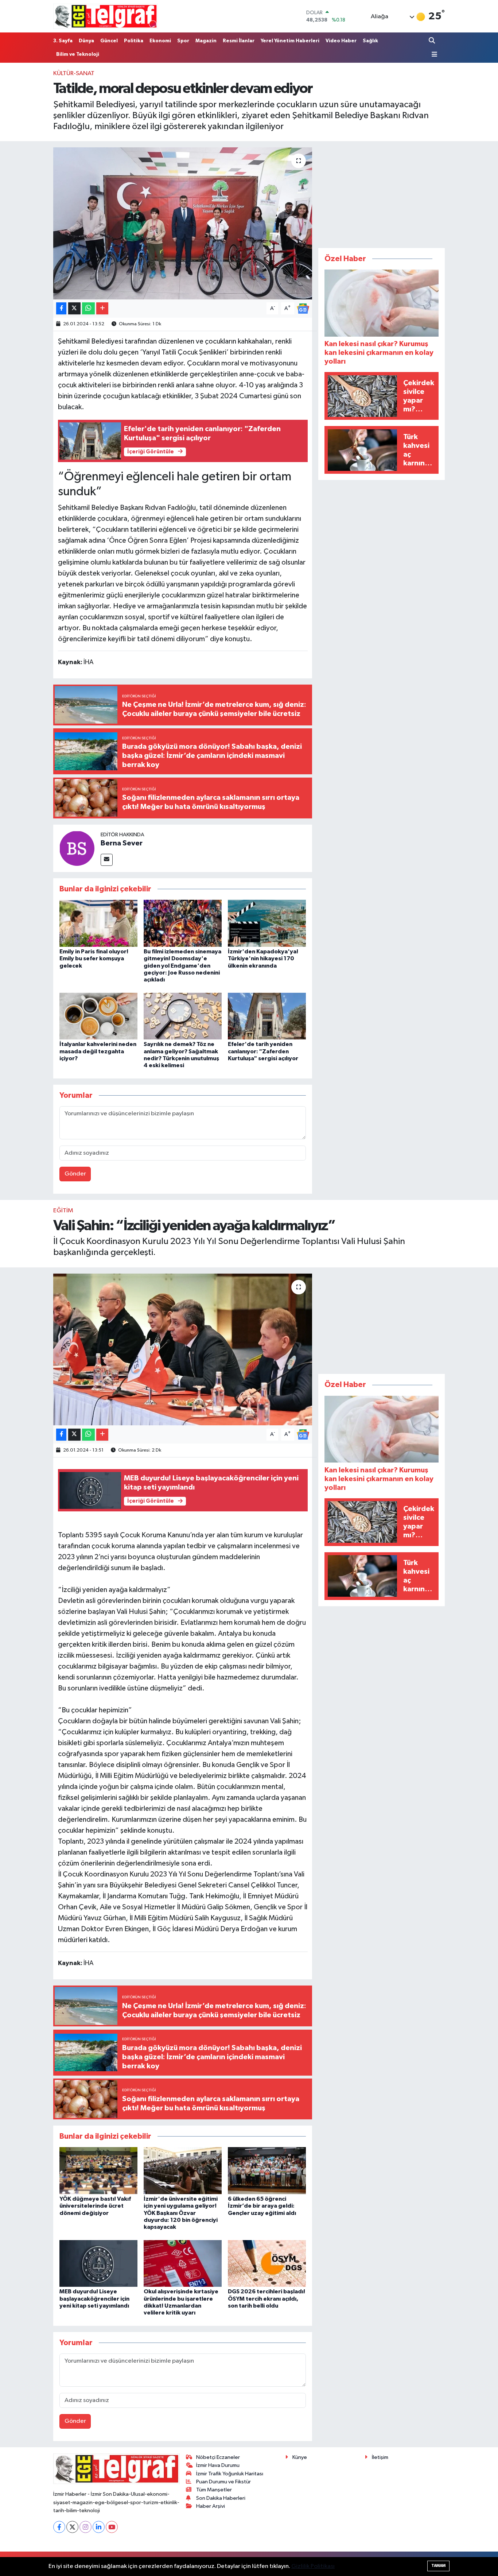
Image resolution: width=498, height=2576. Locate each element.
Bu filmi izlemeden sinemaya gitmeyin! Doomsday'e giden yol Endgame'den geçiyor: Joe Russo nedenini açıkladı (182, 966)
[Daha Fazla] (102, 308)
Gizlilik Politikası (313, 2566)
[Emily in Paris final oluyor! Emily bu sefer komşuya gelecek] (98, 923)
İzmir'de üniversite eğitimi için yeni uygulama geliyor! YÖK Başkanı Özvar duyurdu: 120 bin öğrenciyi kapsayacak (181, 2213)
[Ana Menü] (433, 55)
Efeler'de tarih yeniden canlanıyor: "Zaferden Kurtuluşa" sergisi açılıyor (263, 1051)
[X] (72, 2527)
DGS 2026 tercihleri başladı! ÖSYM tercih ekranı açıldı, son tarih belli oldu (266, 2298)
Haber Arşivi (211, 2506)
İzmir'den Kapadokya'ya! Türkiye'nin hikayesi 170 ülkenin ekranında (263, 958)
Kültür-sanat (74, 73)
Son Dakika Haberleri (221, 2498)
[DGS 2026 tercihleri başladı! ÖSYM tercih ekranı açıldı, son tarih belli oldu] (267, 2263)
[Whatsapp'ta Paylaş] (88, 308)
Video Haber (341, 41)
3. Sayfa (63, 41)
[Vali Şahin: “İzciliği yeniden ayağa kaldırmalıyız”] (183, 1349)
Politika (134, 41)
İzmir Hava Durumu (218, 2465)
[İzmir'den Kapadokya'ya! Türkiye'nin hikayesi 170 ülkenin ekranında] (267, 923)
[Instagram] (85, 2527)
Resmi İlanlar (239, 41)
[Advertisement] (382, 193)
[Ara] (433, 41)
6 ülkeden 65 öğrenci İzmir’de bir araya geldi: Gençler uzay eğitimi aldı (262, 2206)
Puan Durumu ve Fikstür (223, 2482)
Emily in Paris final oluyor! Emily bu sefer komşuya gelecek (94, 958)
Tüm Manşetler (214, 2490)
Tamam (438, 2566)
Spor (183, 41)
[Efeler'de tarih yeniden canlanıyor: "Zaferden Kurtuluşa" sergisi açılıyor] (267, 1016)
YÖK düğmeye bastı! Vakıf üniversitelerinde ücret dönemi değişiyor (95, 2206)
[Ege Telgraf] (106, 16)
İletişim (380, 2457)
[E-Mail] (107, 860)
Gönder (75, 1174)
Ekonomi (160, 41)
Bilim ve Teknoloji (78, 54)
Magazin (206, 41)
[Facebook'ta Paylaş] (61, 308)
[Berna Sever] (77, 848)
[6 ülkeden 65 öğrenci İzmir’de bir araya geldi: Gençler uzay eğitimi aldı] (267, 2171)
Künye (300, 2457)
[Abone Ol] (303, 308)
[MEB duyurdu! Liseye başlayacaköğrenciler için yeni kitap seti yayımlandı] (98, 2263)
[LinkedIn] (99, 2527)
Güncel (109, 41)
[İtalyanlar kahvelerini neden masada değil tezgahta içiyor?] (98, 1016)
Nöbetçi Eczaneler (218, 2457)
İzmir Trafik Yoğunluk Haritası (230, 2474)
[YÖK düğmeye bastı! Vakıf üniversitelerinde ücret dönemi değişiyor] (98, 2171)
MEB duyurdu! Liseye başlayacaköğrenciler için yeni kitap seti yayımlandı (94, 2298)
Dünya (86, 41)
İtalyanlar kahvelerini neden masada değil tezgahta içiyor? (98, 1051)
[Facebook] (59, 2527)
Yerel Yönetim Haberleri (290, 41)
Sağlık (370, 41)
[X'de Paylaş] (74, 308)
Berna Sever (122, 843)
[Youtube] (112, 2527)
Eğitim (63, 1211)
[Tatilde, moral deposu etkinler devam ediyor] (183, 223)
